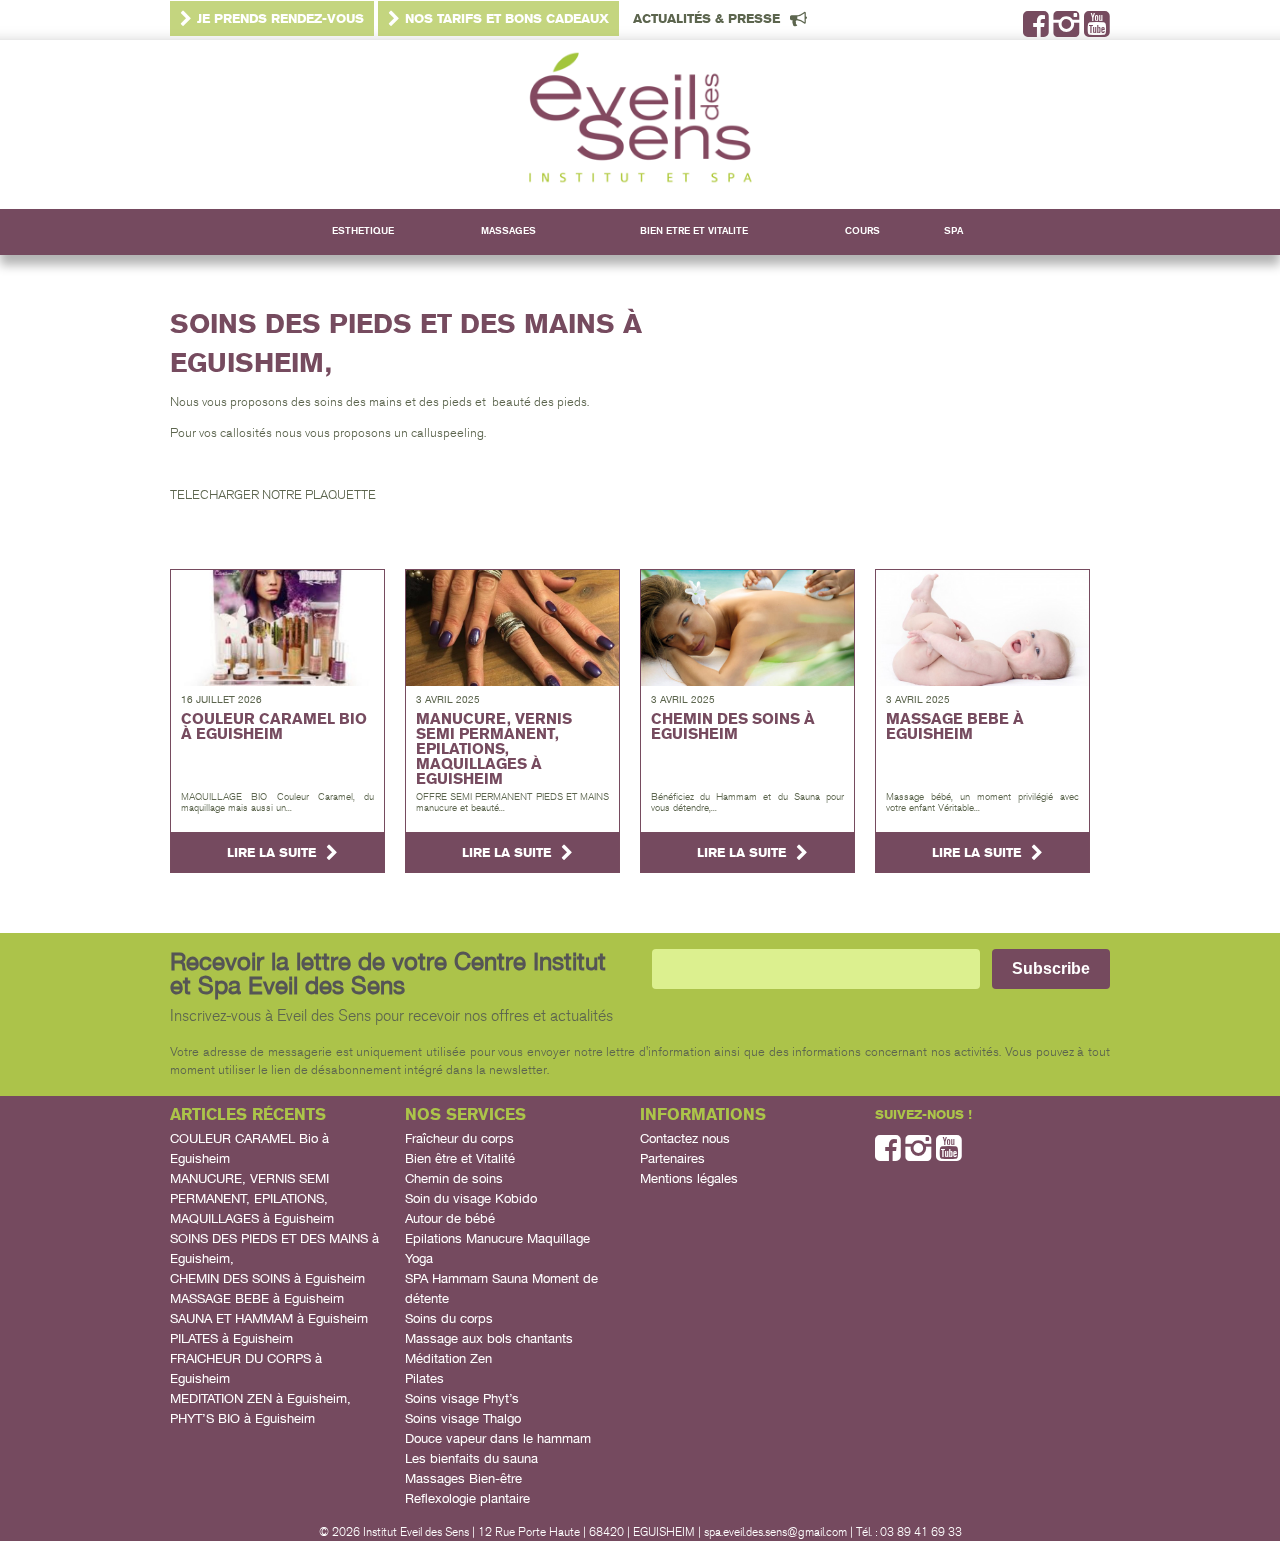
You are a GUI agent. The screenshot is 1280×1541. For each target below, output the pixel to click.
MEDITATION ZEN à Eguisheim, (260, 1398)
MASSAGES (508, 230)
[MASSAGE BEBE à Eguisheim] (982, 628)
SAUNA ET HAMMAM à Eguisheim (269, 1318)
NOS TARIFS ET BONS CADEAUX (507, 18)
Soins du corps (449, 1318)
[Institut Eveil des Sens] (640, 125)
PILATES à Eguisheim (231, 1338)
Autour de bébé (450, 1218)
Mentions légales (689, 1178)
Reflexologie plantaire (467, 1498)
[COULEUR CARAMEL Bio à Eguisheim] (277, 628)
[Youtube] (1097, 30)
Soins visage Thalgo (463, 1418)
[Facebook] (1036, 30)
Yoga (419, 1258)
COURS (862, 230)
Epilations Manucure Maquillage (497, 1238)
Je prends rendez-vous (280, 18)
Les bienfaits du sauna (471, 1458)
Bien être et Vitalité (460, 1158)
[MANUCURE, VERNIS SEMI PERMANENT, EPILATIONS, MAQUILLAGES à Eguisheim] (512, 628)
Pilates (424, 1378)
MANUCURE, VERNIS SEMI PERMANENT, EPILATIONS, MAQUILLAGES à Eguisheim (252, 1198)
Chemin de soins (454, 1178)
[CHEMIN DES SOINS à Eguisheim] (747, 628)
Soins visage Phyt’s (462, 1398)
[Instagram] (1066, 30)
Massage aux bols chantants (489, 1338)
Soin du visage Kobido (471, 1198)
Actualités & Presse (706, 18)
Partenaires (672, 1158)
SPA (953, 230)
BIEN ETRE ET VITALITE (694, 230)
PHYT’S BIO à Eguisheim (242, 1418)
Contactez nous (685, 1138)
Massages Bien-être (463, 1478)
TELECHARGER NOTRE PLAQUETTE (273, 495)
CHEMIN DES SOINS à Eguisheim (267, 1278)
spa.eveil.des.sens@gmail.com (775, 1532)
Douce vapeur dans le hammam (498, 1438)
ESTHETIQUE (363, 230)
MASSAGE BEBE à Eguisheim (257, 1298)
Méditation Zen (448, 1358)
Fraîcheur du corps (459, 1138)
